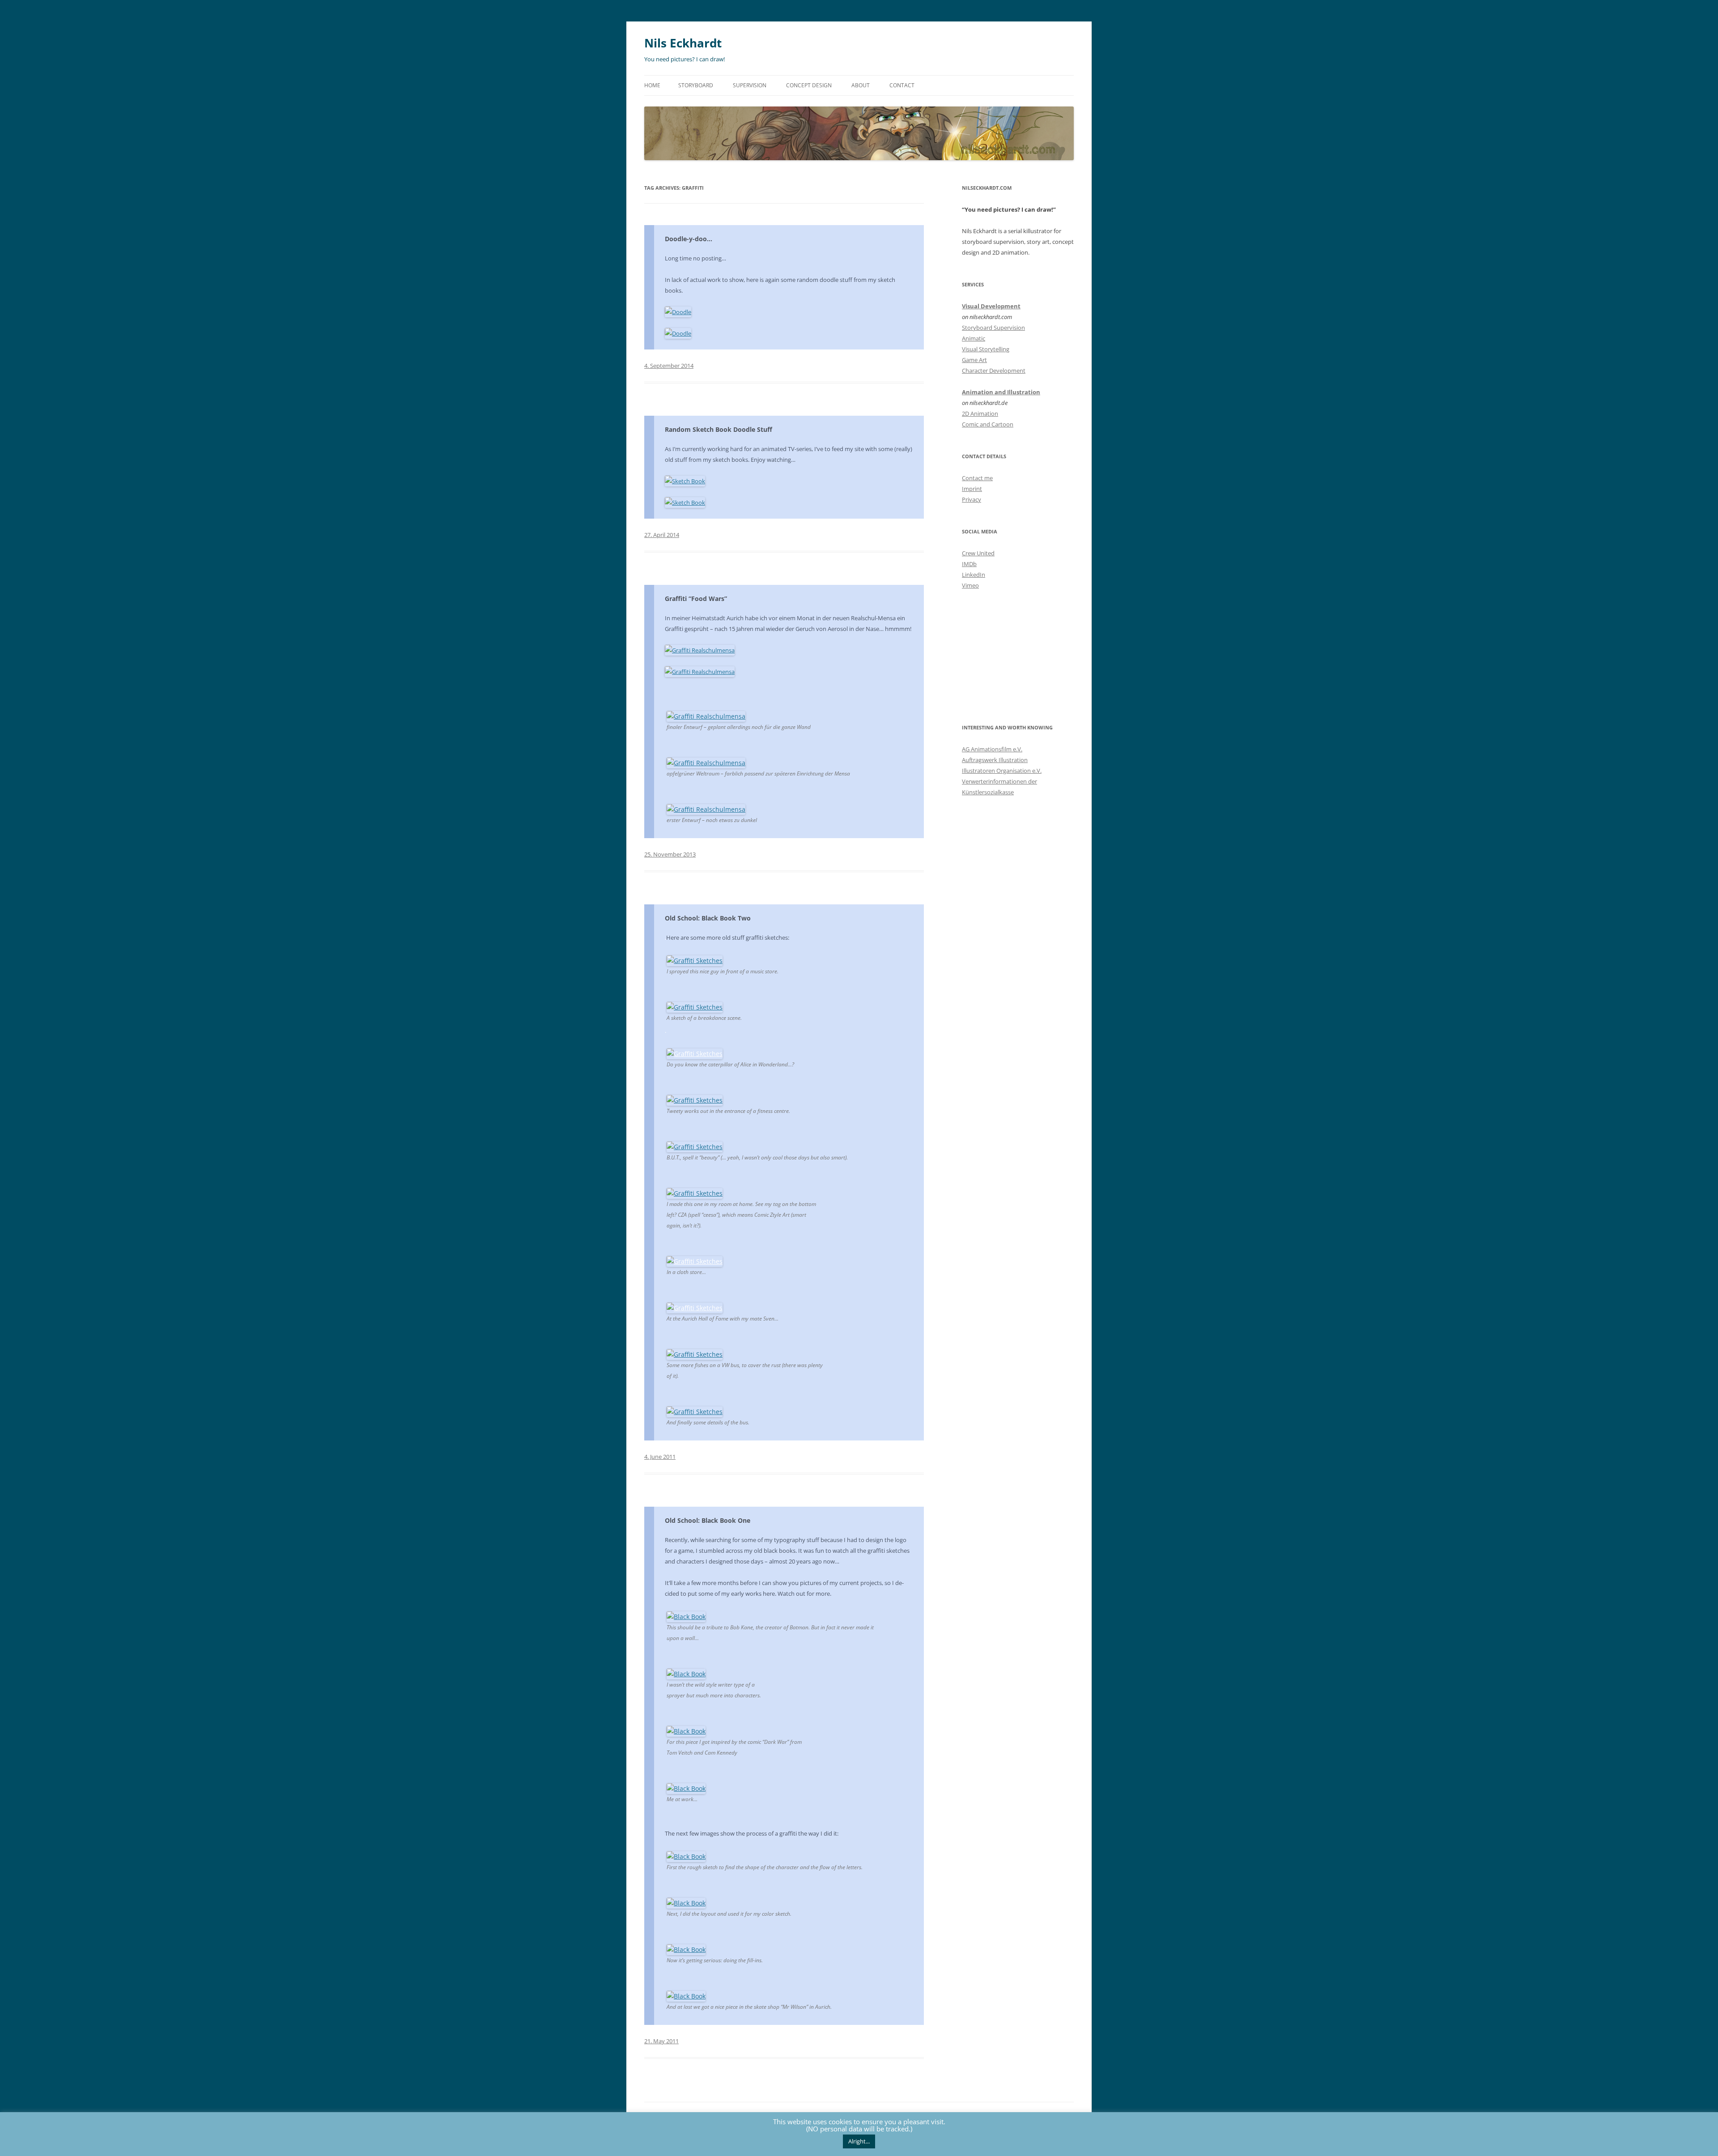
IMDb (969, 564)
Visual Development (991, 306)
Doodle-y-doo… (689, 239)
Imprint (972, 489)
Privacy (972, 499)
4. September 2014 (669, 366)
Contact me (977, 478)
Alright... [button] (859, 2141)
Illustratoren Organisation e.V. (1002, 771)
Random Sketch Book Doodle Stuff (719, 429)
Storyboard (696, 85)
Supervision (750, 85)
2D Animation (980, 413)
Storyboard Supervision (993, 328)
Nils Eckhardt (683, 43)
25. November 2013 (670, 854)
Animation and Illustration (1001, 392)
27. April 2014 (662, 535)
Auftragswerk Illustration (995, 760)
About (861, 85)
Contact (902, 85)
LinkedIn (974, 575)
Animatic (974, 338)
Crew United (978, 553)
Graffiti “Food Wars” (696, 599)
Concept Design (809, 85)
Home (652, 85)
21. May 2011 (661, 2041)
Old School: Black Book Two (708, 918)
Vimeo (970, 585)
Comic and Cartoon (988, 424)
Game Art (974, 360)
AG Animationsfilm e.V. (992, 749)
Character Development (994, 371)
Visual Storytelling (986, 349)
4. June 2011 (660, 1457)
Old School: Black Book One (708, 1520)
